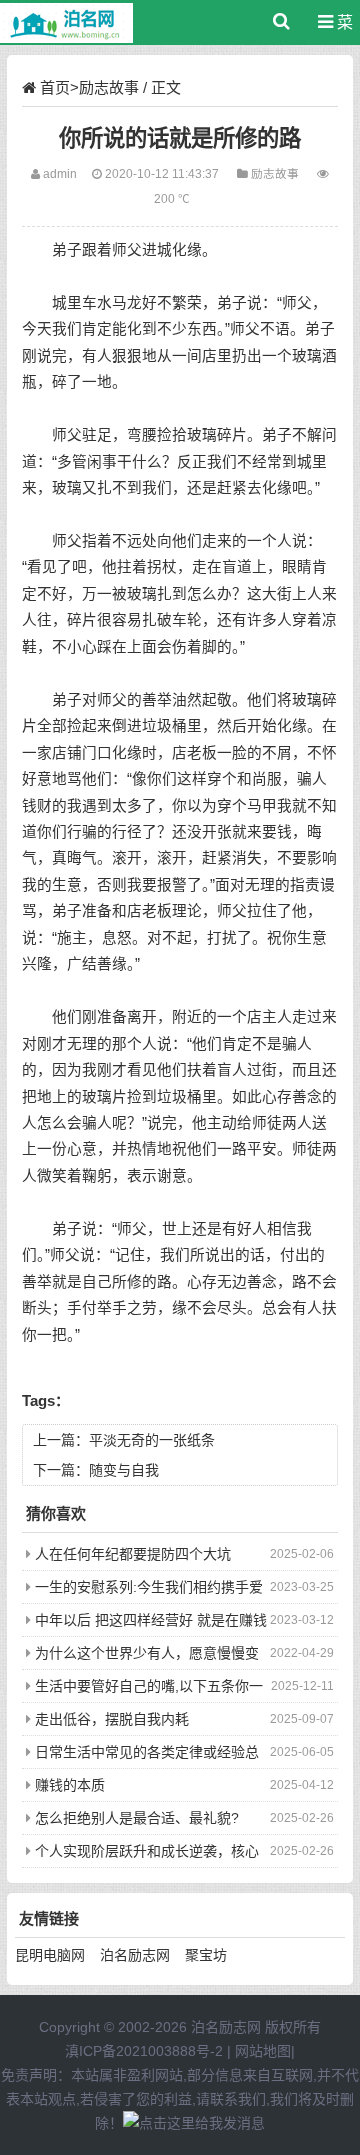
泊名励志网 (135, 1955)
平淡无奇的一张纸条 (152, 1440)
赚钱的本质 (70, 1785)
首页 (55, 87)
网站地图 (263, 2051)
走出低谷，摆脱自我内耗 (112, 1719)
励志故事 (109, 87)
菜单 (340, 29)
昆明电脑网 (50, 1955)
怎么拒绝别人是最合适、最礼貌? (137, 1818)
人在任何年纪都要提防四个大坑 (133, 1554)
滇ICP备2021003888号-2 (144, 2051)
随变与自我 (124, 1470)
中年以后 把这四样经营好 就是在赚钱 (151, 1620)
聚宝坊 (206, 1955)
